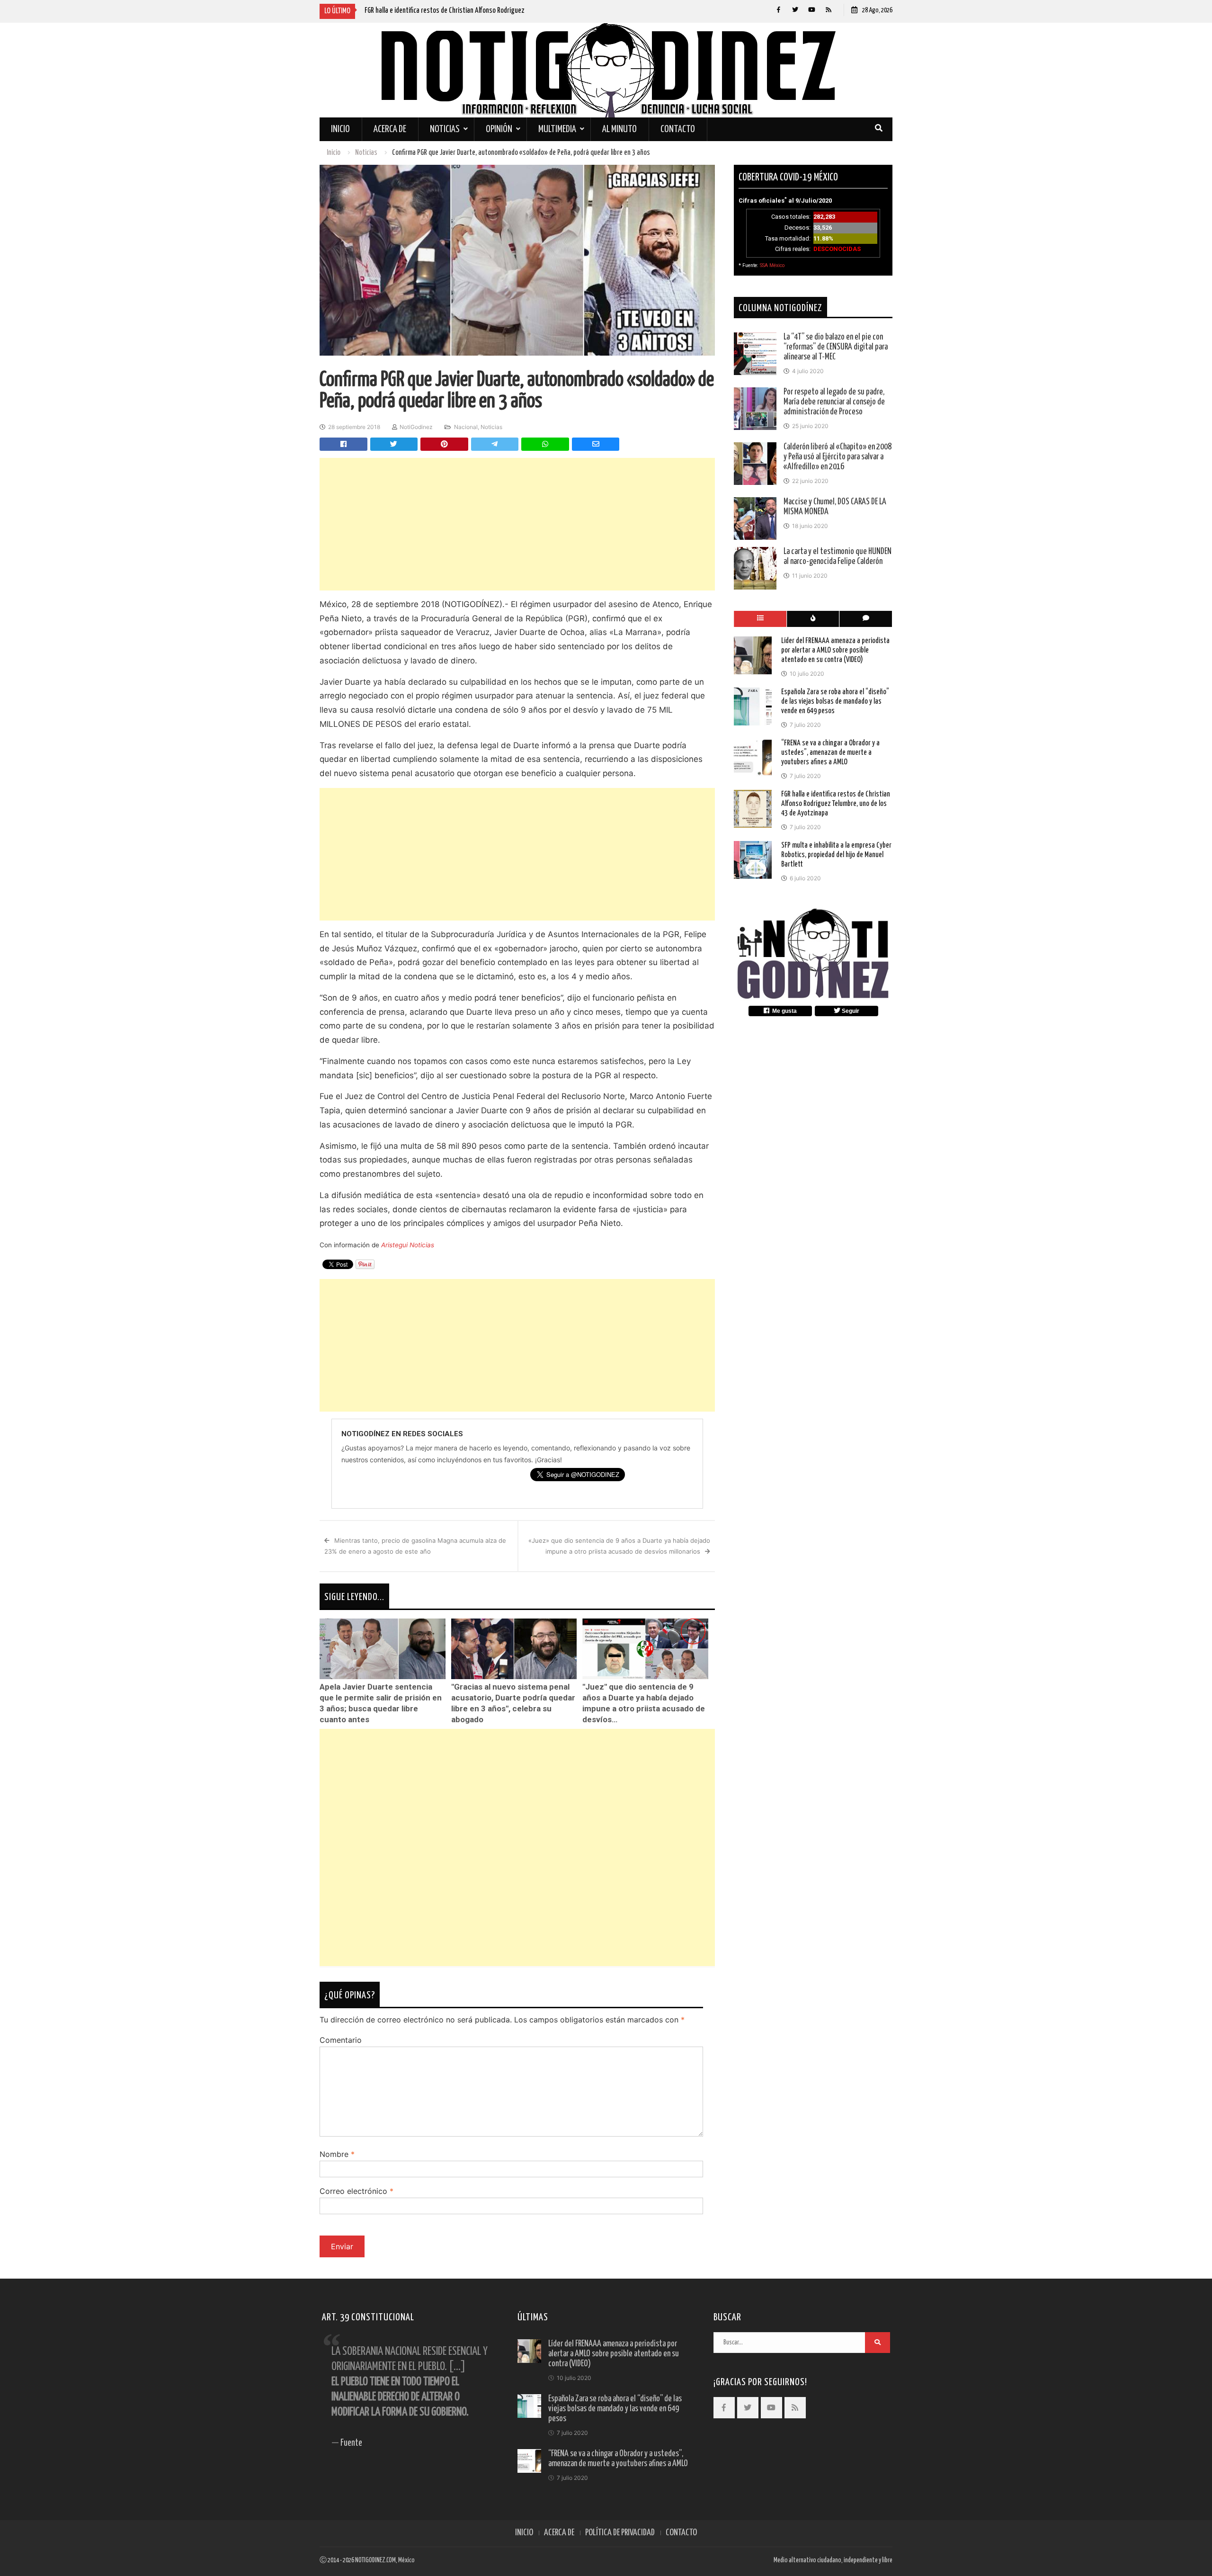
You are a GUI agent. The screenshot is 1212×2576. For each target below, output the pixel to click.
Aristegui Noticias (408, 1245)
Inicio (340, 129)
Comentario (341, 2040)
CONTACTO (681, 2533)
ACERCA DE (559, 2533)
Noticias (445, 129)
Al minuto (619, 129)
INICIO (524, 2533)
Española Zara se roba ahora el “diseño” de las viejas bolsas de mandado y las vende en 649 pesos (835, 702)
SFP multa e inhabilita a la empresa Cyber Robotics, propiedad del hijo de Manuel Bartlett (836, 855)
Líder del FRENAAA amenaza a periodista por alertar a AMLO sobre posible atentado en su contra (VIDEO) (835, 650)
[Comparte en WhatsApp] (545, 444)
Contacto (678, 129)
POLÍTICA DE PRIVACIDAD (620, 2533)
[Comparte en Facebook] (343, 444)
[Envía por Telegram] (495, 444)
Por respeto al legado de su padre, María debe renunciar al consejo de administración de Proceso (834, 402)
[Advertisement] (517, 524)
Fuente (351, 2443)
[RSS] (828, 10)
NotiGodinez (416, 427)
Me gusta (783, 1011)
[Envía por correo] (596, 444)
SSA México (772, 265)
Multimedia (557, 129)
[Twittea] (394, 444)
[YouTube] (812, 10)
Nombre (337, 2154)
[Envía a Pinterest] (444, 444)
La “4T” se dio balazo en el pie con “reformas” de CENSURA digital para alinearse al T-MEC (836, 347)
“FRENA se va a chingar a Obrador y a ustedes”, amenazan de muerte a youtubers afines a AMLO (830, 753)
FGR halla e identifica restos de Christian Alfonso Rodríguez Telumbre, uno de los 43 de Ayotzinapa (836, 804)
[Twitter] (795, 10)
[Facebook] (779, 10)
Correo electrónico (356, 2191)
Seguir (850, 1011)
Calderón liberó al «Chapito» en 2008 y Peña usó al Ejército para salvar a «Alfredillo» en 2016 (838, 457)
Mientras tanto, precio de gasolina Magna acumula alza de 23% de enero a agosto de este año (415, 1546)
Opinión (499, 129)
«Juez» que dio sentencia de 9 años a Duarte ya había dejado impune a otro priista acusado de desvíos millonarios (619, 1546)
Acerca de (390, 129)
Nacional (466, 427)
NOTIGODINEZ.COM (375, 2560)
